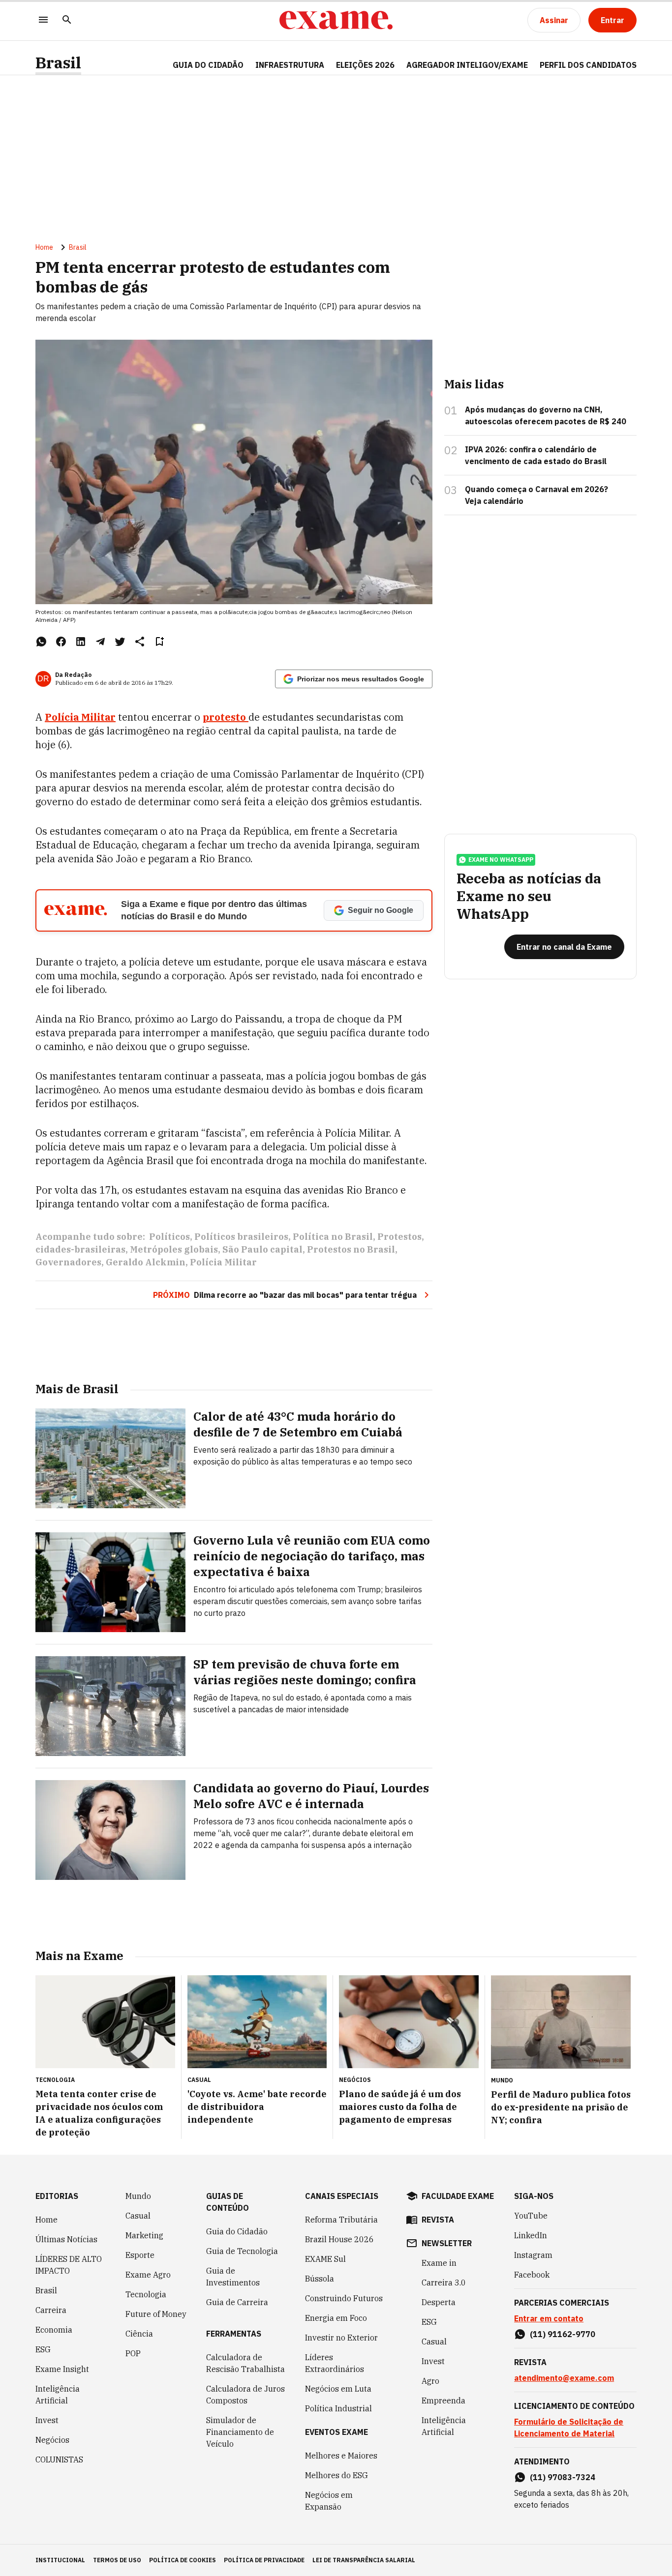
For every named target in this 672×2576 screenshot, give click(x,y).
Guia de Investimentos (233, 2277)
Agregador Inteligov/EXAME (467, 65)
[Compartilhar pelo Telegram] (100, 642)
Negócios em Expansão (329, 2501)
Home (44, 247)
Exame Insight (62, 2369)
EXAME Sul (325, 2259)
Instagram (533, 2255)
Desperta (439, 2302)
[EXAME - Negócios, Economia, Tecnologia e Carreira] (336, 20)
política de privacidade (264, 2560)
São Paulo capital (262, 1249)
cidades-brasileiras (80, 1249)
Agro (430, 2381)
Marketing (144, 2235)
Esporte (140, 2255)
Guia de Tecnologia (242, 2251)
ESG (43, 2349)
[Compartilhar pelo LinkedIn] (81, 642)
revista (438, 2220)
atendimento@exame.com (564, 2378)
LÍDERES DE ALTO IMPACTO (69, 2265)
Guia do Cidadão (208, 65)
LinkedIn (531, 2235)
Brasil (58, 63)
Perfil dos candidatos (588, 65)
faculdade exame (458, 2196)
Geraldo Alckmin (146, 1262)
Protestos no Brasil (351, 1249)
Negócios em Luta (338, 2389)
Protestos (399, 1237)
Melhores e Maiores (341, 2456)
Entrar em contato (549, 2318)
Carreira (51, 2310)
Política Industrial (338, 2408)
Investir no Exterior (341, 2338)
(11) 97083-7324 (563, 2477)
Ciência (139, 2334)
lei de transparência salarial (364, 2560)
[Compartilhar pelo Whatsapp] (41, 642)
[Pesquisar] (67, 20)
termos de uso (117, 2560)
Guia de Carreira (237, 2302)
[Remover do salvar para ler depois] (159, 642)
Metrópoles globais (174, 1249)
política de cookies (183, 2560)
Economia (54, 2330)
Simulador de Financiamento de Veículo (240, 2432)
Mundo (138, 2196)
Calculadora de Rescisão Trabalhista (245, 2363)
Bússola (320, 2279)
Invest (47, 2420)
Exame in (439, 2263)
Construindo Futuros (344, 2298)
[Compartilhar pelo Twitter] (120, 642)
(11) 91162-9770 (563, 2334)
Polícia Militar (223, 1262)
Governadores (68, 1262)
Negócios (52, 2440)
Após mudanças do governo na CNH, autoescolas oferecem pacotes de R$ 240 (546, 415)
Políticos (169, 1237)
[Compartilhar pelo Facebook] (61, 642)
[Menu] (43, 20)
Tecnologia (146, 2294)
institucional (60, 2560)
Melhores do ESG (336, 2475)
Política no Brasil (333, 1237)
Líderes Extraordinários (335, 2363)
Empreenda (443, 2400)
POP (133, 2353)
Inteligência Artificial (58, 2395)
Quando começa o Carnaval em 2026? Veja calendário (536, 495)
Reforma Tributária (341, 2220)
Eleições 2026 (365, 65)
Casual (138, 2216)
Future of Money (156, 2314)
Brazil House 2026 (339, 2239)
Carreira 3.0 (444, 2283)
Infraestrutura (290, 65)
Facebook (532, 2275)
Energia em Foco (336, 2318)
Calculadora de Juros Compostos (245, 2395)
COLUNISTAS (59, 2459)
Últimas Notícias (66, 2239)
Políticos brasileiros (241, 1237)
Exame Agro (148, 2275)
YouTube (531, 2216)
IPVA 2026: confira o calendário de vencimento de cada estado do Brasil (536, 455)
